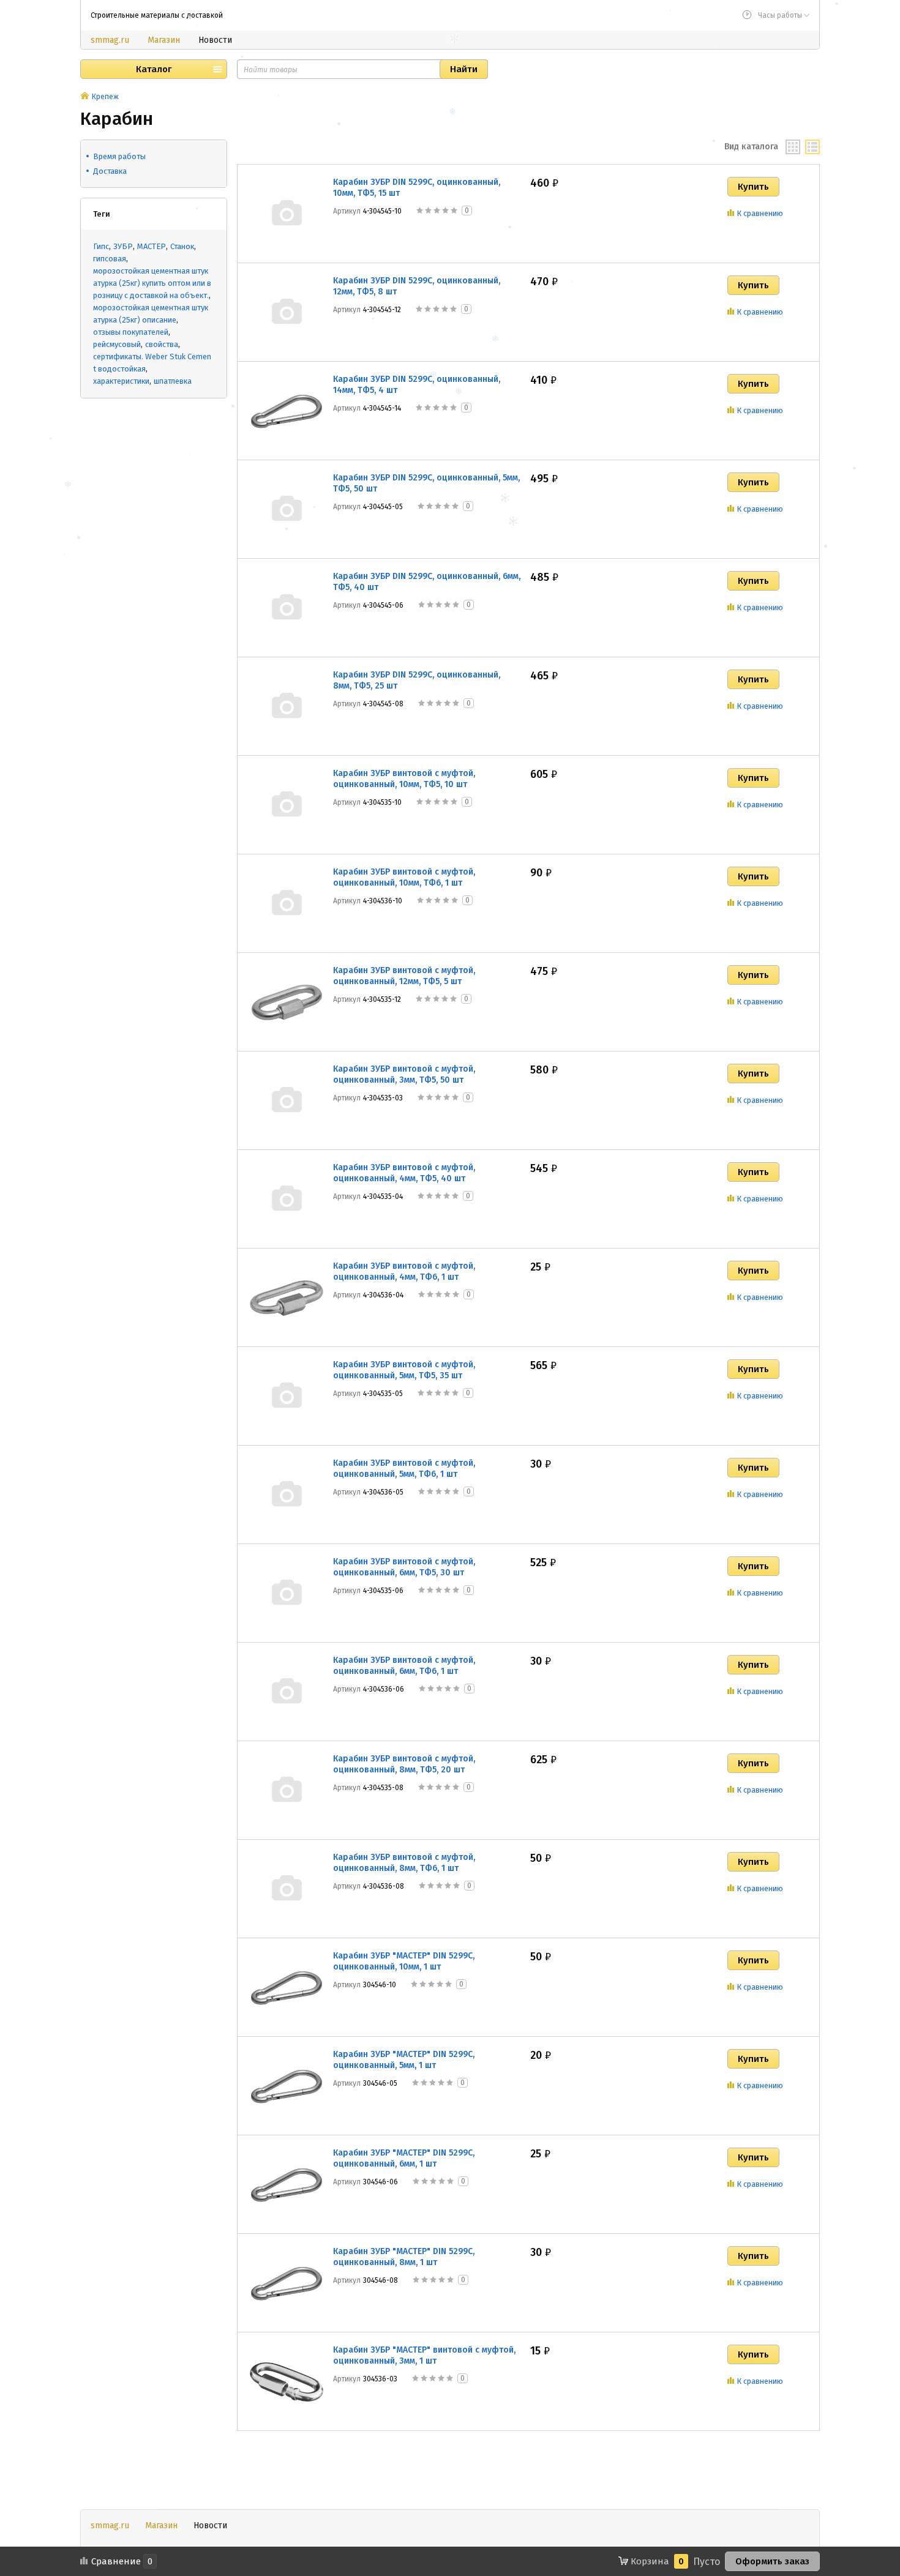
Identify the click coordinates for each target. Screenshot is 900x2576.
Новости (215, 40)
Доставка (110, 171)
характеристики (121, 381)
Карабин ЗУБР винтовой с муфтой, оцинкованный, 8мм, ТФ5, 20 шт (404, 1764)
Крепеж (105, 97)
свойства (162, 344)
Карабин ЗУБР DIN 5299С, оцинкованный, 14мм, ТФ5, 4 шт (417, 385)
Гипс (101, 246)
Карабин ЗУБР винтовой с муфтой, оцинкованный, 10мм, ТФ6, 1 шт (404, 877)
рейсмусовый (117, 344)
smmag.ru (110, 40)
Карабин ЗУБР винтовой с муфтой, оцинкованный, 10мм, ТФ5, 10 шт (404, 779)
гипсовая (110, 259)
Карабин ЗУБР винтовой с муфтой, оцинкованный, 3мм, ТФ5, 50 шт (404, 1074)
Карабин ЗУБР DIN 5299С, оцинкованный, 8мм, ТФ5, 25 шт (417, 680)
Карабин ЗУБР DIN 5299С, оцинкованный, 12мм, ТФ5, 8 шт (417, 286)
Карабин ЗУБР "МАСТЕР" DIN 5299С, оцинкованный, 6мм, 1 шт (404, 2158)
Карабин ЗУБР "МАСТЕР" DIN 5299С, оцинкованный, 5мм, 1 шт (404, 2060)
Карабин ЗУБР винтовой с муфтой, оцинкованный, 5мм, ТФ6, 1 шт (404, 1469)
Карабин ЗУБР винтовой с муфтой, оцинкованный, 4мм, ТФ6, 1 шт (404, 1271)
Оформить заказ (772, 2561)
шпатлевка (173, 381)
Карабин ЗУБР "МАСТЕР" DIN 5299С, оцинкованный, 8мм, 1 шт (404, 2257)
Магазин (164, 40)
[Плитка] (793, 147)
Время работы (119, 156)
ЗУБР (123, 246)
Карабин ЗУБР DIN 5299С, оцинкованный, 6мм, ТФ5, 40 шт (427, 582)
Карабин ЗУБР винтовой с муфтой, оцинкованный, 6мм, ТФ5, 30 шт (404, 1567)
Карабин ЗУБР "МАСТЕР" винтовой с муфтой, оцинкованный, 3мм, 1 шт (424, 2355)
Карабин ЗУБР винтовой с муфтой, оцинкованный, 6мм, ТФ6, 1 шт (404, 1666)
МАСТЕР (152, 246)
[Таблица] (812, 147)
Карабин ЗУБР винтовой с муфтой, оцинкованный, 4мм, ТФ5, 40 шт (404, 1173)
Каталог (154, 69)
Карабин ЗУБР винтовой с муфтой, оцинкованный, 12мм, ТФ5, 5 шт (404, 976)
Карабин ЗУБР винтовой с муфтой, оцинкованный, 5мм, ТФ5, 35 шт (404, 1370)
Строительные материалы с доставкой (157, 15)
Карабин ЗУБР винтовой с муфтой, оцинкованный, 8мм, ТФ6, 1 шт (404, 1863)
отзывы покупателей (131, 332)
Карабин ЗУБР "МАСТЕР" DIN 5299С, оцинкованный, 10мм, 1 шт (404, 1961)
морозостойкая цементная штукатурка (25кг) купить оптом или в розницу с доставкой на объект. (152, 283)
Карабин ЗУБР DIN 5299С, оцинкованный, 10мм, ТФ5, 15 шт (417, 188)
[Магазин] (85, 97)
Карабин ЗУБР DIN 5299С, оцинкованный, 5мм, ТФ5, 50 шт (426, 483)
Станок (182, 246)
